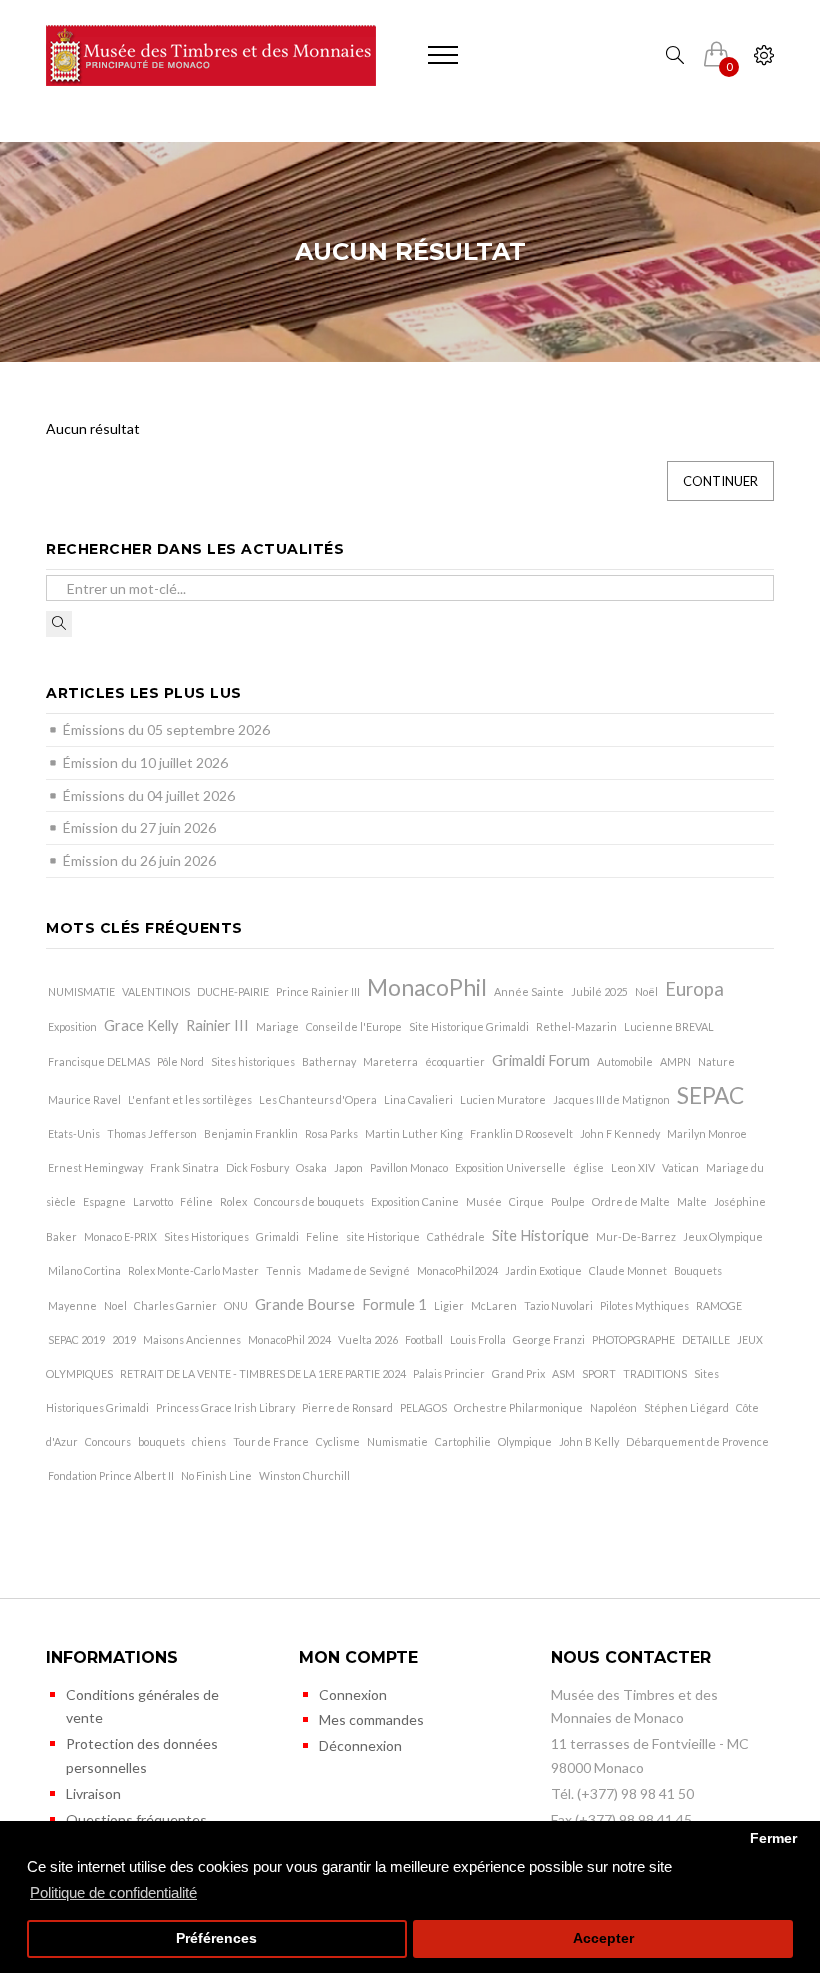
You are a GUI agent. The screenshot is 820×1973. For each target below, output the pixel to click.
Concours (108, 1441)
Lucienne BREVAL (669, 1026)
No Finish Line (216, 1475)
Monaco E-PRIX (120, 1236)
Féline (196, 1201)
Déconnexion (360, 1745)
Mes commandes (371, 1719)
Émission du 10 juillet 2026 (145, 762)
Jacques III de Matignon (611, 1099)
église (588, 1167)
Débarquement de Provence (697, 1441)
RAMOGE (719, 1305)
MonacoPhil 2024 (289, 1339)
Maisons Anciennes (192, 1339)
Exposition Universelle (510, 1167)
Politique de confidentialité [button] (113, 1892)
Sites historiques (253, 1061)
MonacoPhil (427, 987)
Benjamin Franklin (251, 1133)
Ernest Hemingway (95, 1167)
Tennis (283, 1270)
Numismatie (397, 1441)
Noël (646, 991)
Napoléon (613, 1407)
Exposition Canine (415, 1201)
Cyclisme (338, 1441)
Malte (692, 1201)
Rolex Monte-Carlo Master (193, 1270)
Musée (484, 1201)
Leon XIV (633, 1167)
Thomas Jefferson (152, 1133)
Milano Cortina (84, 1270)
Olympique (525, 1441)
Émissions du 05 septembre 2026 (166, 729)
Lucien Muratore (503, 1099)
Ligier (449, 1305)
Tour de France (271, 1441)
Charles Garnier (175, 1305)
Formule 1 (394, 1304)
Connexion (353, 1694)
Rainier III (217, 1025)
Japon (348, 1167)
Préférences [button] (216, 1938)
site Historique (383, 1236)
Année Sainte (529, 991)
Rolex (233, 1201)
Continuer (720, 481)
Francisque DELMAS (99, 1061)
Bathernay (329, 1061)
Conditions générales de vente (142, 1706)
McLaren (494, 1305)
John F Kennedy (620, 1133)
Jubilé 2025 (599, 991)
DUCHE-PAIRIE (233, 991)
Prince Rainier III (318, 991)
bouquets (161, 1441)
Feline (322, 1236)
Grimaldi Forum (541, 1060)
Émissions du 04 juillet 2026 (149, 795)
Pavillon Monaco (409, 1167)
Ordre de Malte (631, 1201)
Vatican (680, 1167)
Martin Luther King (414, 1133)
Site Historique (540, 1235)
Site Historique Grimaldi (469, 1026)
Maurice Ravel (84, 1099)
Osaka (311, 1167)
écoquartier (455, 1061)
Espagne (104, 1201)
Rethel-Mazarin (576, 1026)
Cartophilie (463, 1441)
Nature (716, 1061)
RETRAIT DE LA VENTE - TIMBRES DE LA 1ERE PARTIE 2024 (263, 1373)
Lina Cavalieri (418, 1099)
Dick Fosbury (257, 1167)
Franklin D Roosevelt (521, 1133)
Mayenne (72, 1305)
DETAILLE (706, 1339)
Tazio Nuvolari (558, 1305)
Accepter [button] (603, 1938)
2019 (124, 1339)
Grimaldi (277, 1236)
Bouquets (698, 1270)
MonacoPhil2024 (457, 1270)
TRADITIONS (655, 1373)
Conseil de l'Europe (354, 1026)
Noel (115, 1305)
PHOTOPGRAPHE (633, 1339)
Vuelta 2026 (368, 1339)
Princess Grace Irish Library (225, 1407)
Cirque (526, 1201)
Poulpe (568, 1201)
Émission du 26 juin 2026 (139, 860)
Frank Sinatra (184, 1167)
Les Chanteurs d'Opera (318, 1099)
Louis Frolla (478, 1339)
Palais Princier (449, 1373)
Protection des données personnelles (142, 1755)
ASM (563, 1373)
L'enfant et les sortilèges (190, 1099)
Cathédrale (456, 1236)
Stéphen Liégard (686, 1407)
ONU (236, 1305)
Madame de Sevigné (359, 1270)
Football (424, 1339)
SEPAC (710, 1095)
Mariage (277, 1026)
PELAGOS (423, 1407)
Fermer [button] (773, 1838)
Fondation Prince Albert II (111, 1475)
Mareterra (390, 1061)
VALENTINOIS (156, 991)
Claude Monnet (628, 1270)
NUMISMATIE (81, 991)
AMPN (675, 1061)
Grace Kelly (141, 1025)
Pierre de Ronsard (347, 1407)
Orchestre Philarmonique (518, 1407)
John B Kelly (589, 1441)
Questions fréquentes (136, 1819)
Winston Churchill (304, 1475)
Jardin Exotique (543, 1270)
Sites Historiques (206, 1236)
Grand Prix (518, 1373)
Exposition (72, 1026)
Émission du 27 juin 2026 (139, 827)
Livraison (93, 1793)
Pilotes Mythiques (644, 1305)
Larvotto (153, 1201)
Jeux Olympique (723, 1236)
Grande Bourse (305, 1304)
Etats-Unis (74, 1133)
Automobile (625, 1061)
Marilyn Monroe (707, 1133)
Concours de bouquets (309, 1201)
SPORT (599, 1373)
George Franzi (549, 1339)
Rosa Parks (331, 1133)
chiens (209, 1441)
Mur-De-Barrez (636, 1236)
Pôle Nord (180, 1061)
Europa (694, 989)
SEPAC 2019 (76, 1339)
